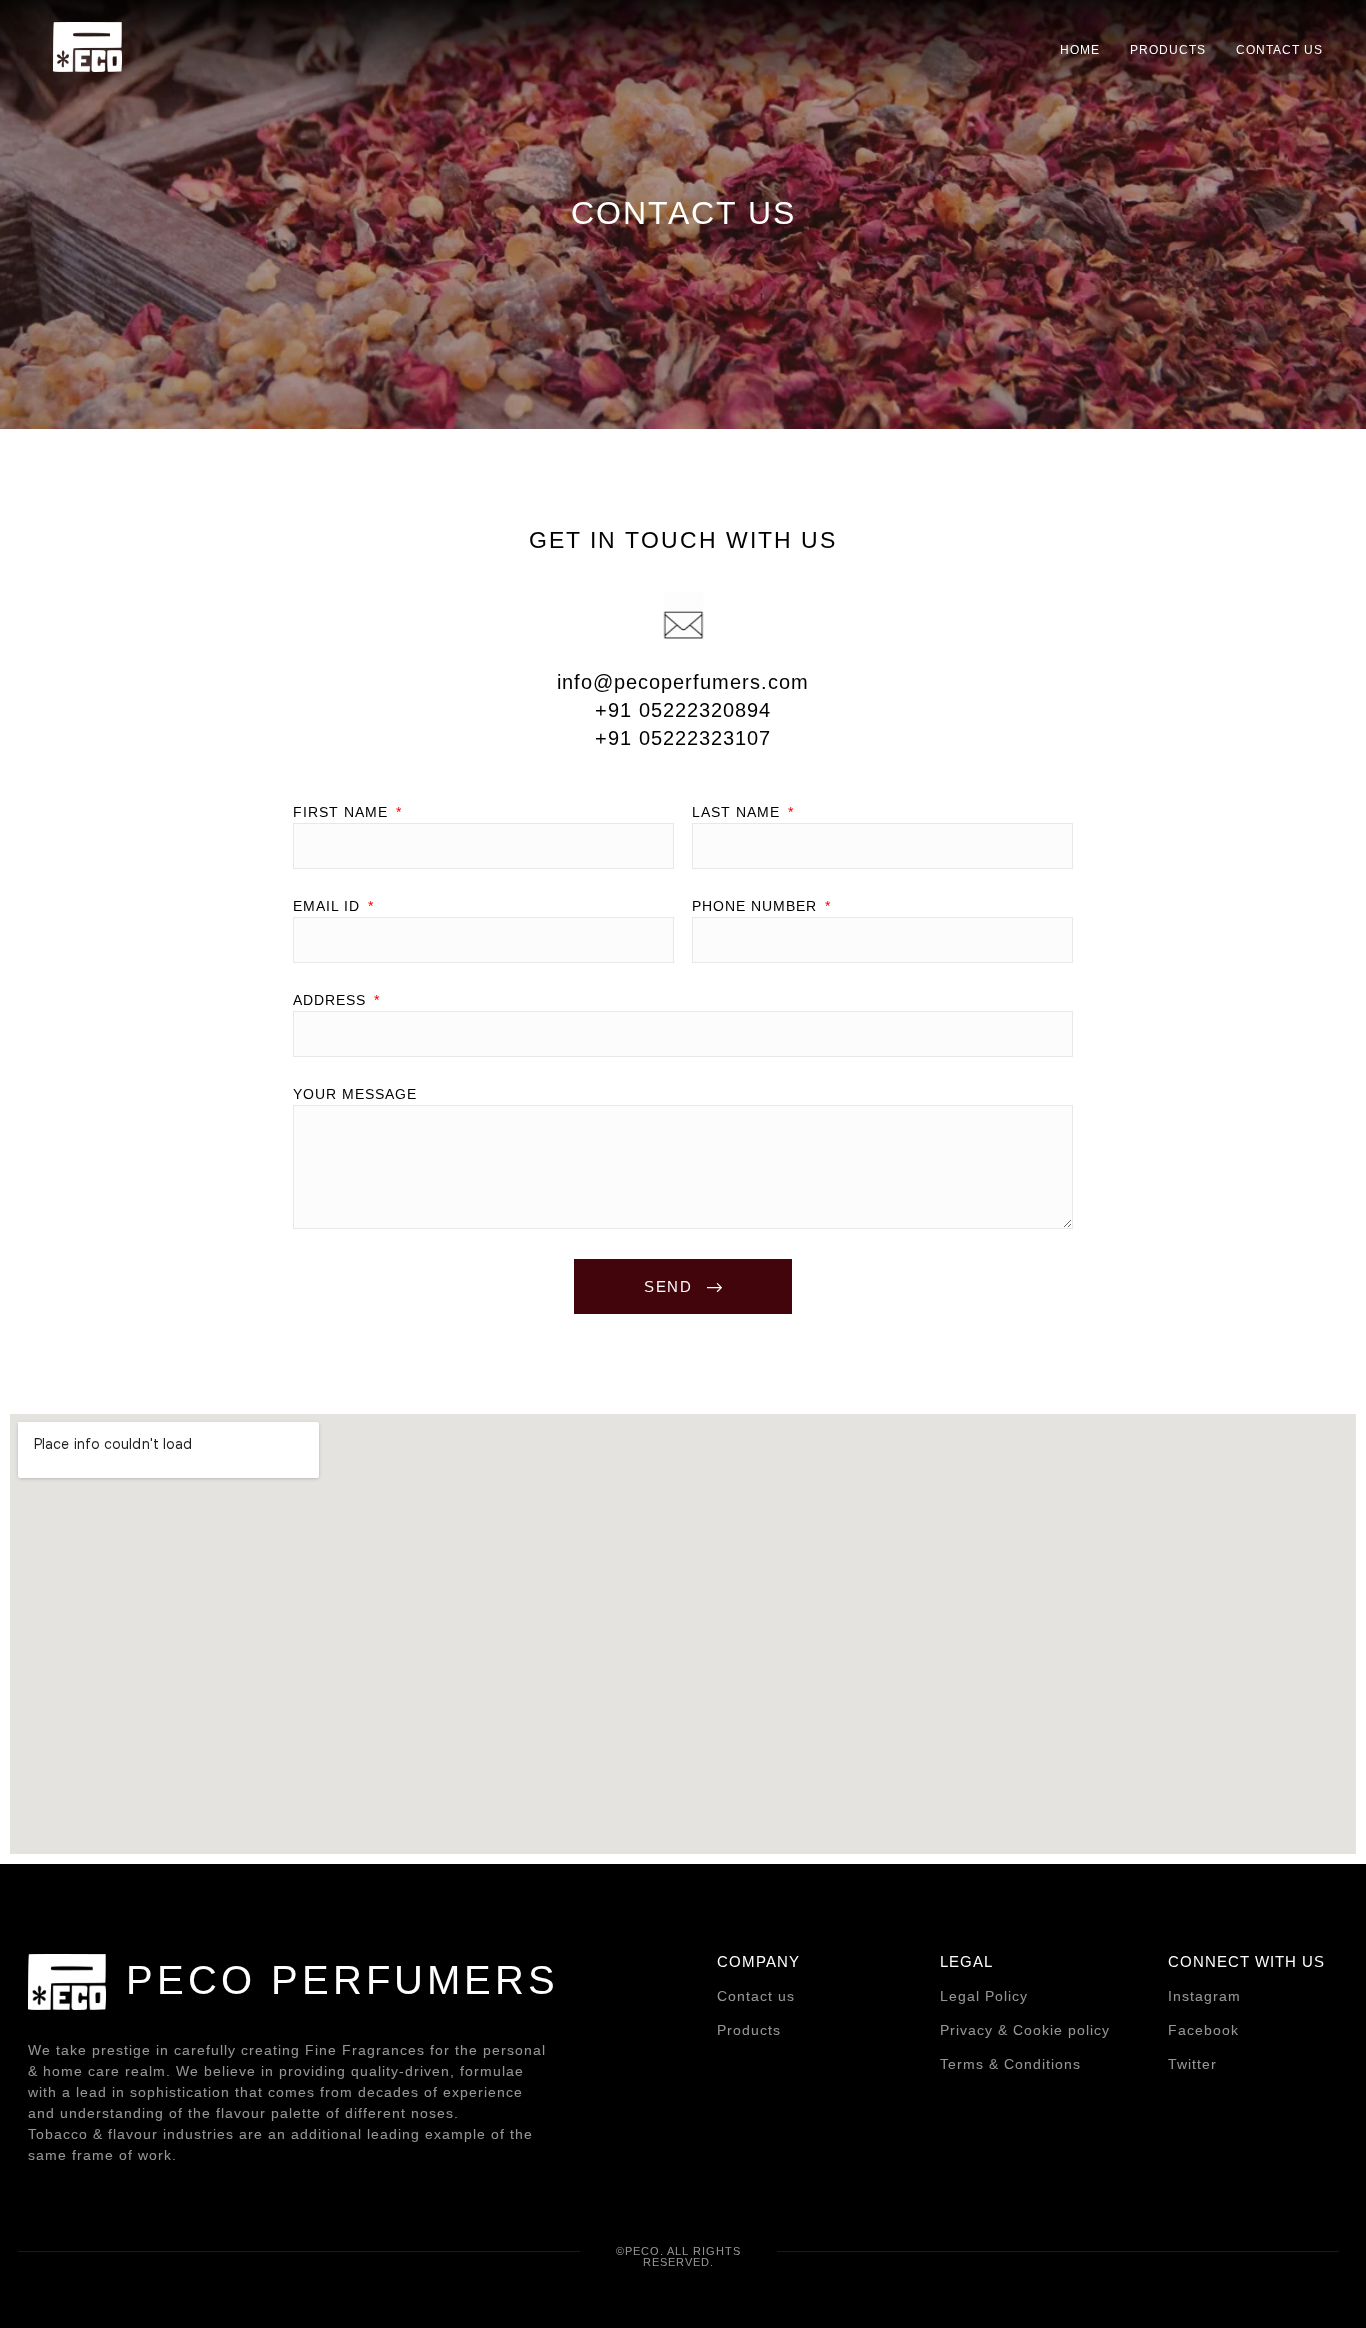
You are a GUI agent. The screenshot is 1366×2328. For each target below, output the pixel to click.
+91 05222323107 (683, 738)
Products (749, 2030)
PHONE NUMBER (757, 906)
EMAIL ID (329, 906)
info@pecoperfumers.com (683, 682)
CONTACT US (1279, 50)
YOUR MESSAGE (355, 1094)
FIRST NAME (343, 812)
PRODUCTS (1168, 50)
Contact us (756, 1996)
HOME (1080, 50)
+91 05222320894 (683, 710)
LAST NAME (738, 812)
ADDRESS (332, 1000)
